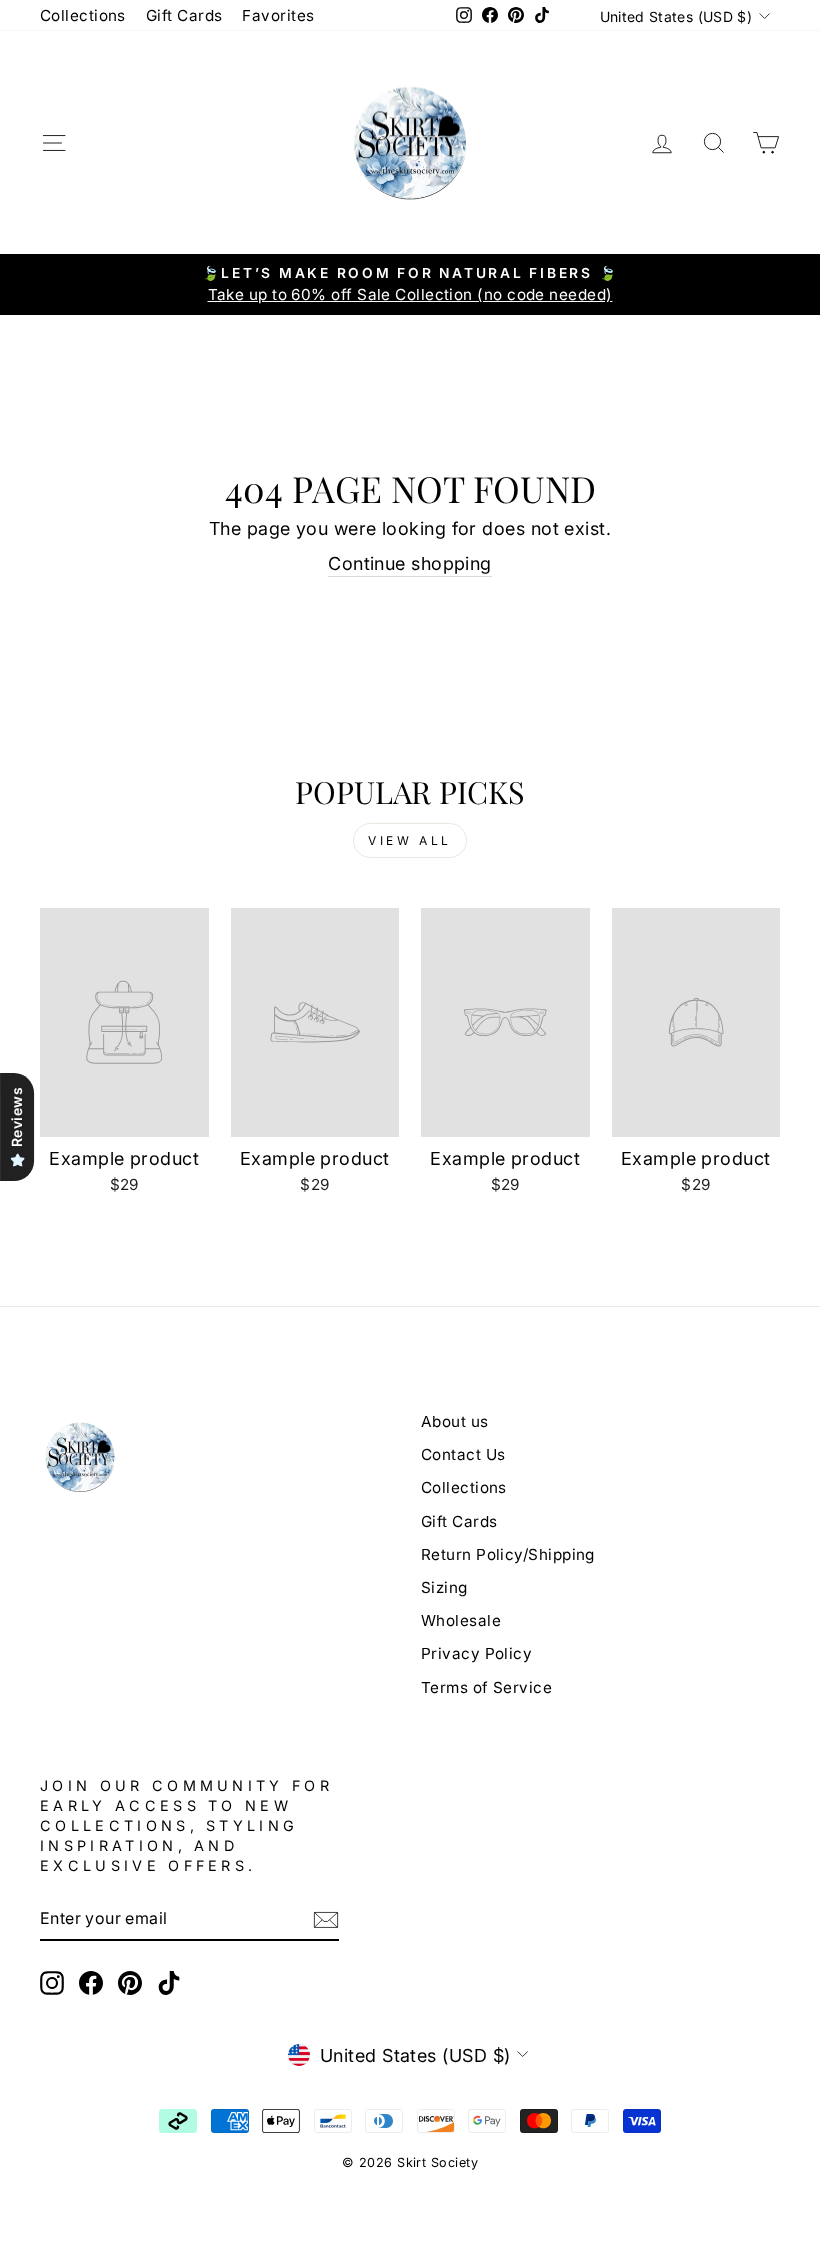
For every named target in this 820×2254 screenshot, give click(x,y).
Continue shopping (410, 563)
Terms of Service (486, 1687)
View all (410, 840)
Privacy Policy (476, 1653)
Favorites (278, 15)
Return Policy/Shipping (508, 1554)
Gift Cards (184, 15)
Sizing (444, 1587)
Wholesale (461, 1620)
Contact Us (463, 1454)
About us (455, 1421)
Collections (83, 15)
